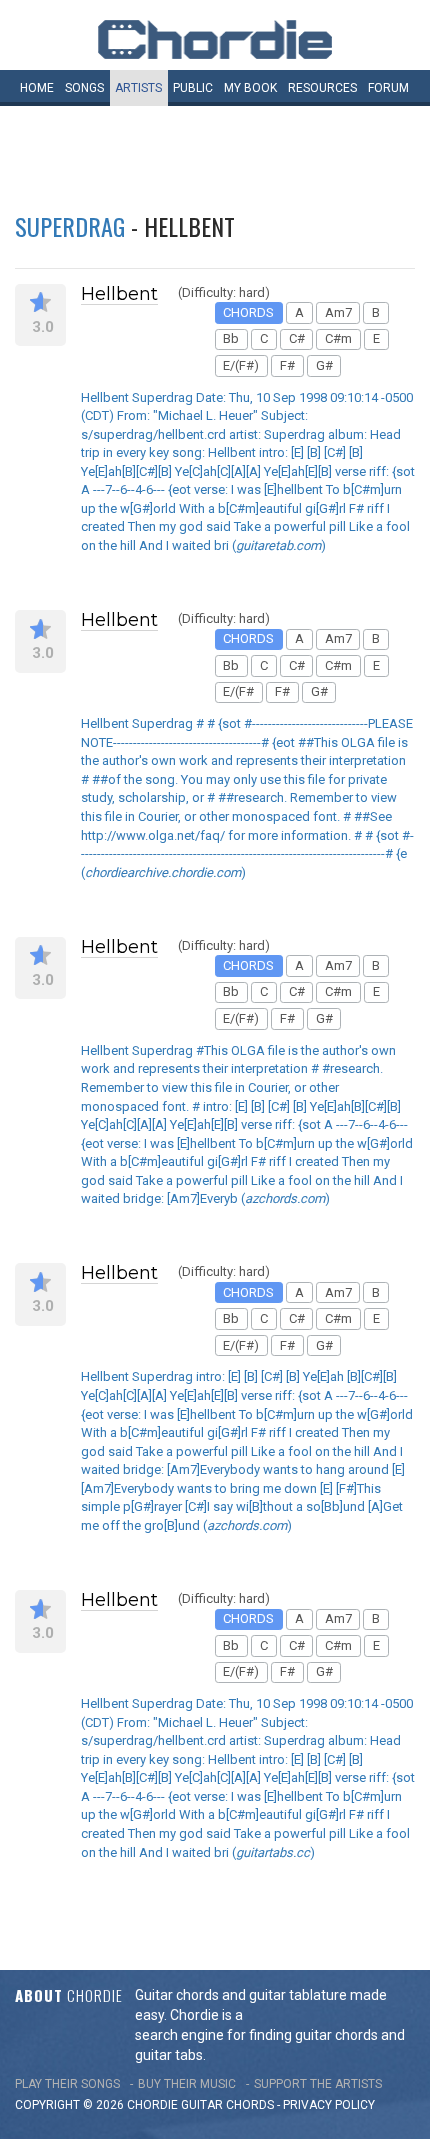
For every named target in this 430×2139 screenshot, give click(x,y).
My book (250, 88)
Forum (388, 88)
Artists (138, 88)
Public (193, 88)
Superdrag (70, 226)
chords (250, 2105)
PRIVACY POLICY (329, 2105)
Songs (84, 88)
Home (37, 88)
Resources (322, 88)
